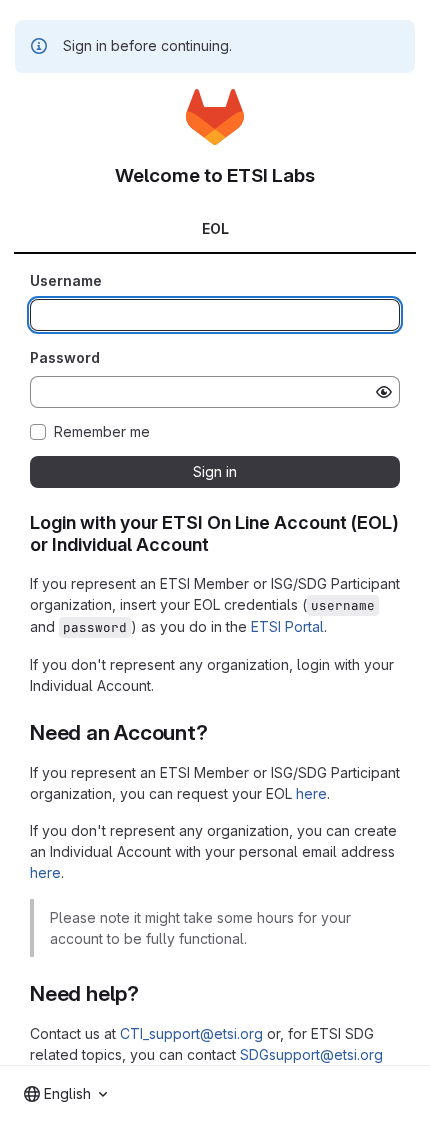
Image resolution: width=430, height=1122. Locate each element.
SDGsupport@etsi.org (311, 1054)
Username (66, 280)
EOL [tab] (215, 228)
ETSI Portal (287, 626)
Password (65, 357)
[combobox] (65, 1094)
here (311, 793)
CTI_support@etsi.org (191, 1033)
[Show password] (384, 392)
